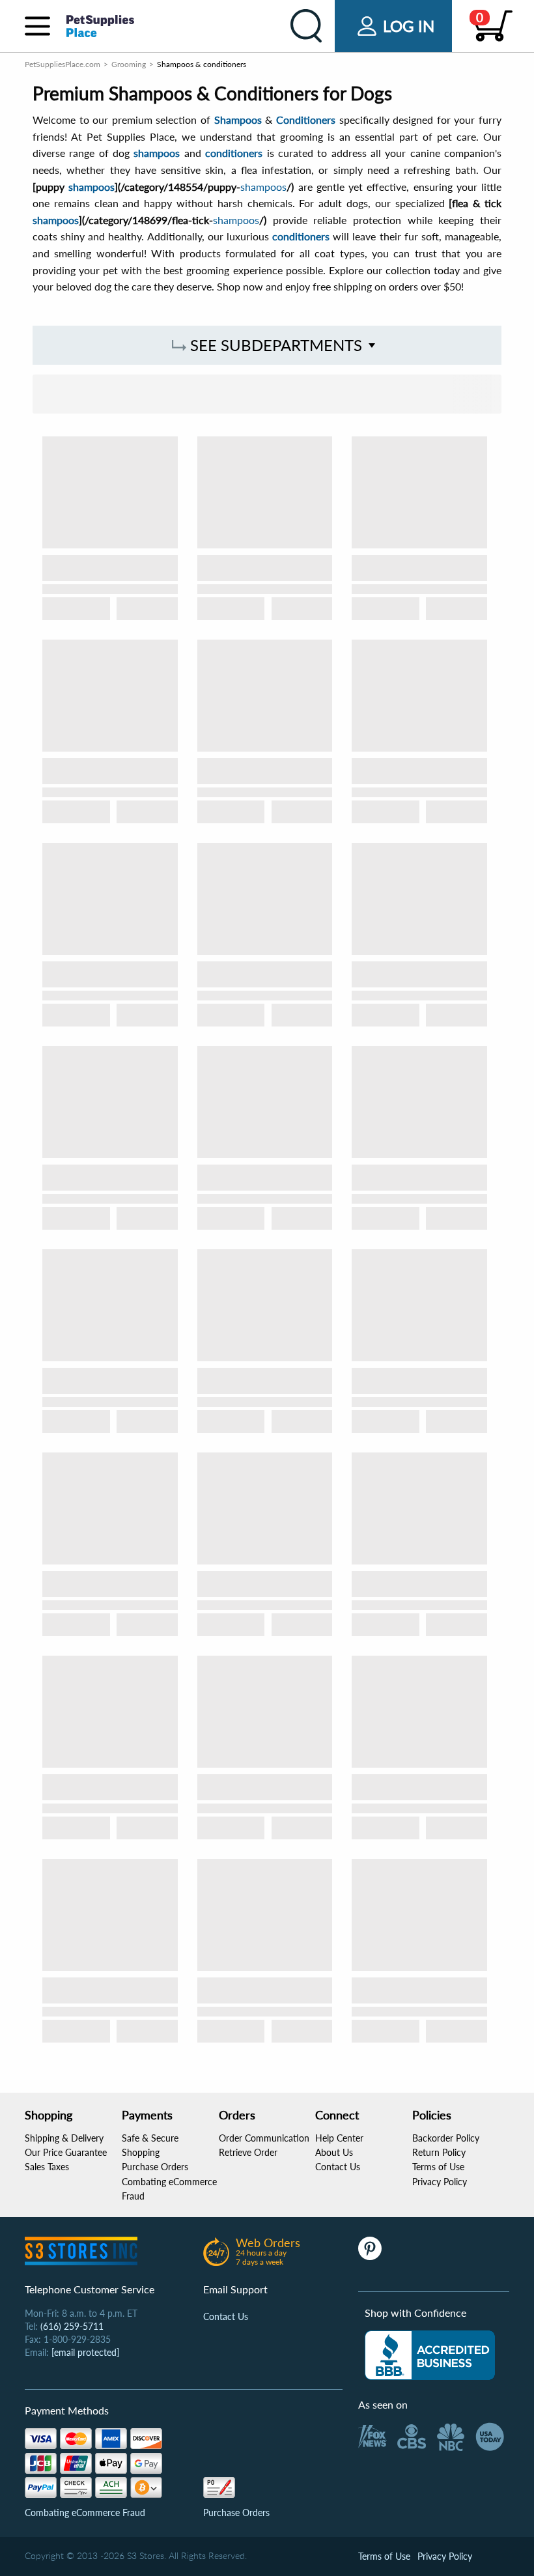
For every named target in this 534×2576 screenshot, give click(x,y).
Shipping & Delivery (64, 2138)
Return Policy (439, 2152)
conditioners (234, 153)
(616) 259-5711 (72, 2326)
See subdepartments (274, 345)
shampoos (157, 153)
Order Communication (264, 2138)
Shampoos (238, 120)
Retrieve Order (248, 2152)
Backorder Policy (446, 2138)
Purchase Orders (155, 2167)
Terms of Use (438, 2167)
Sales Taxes (47, 2167)
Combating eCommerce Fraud (85, 2512)
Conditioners (306, 120)
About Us (334, 2152)
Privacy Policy (440, 2182)
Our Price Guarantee (66, 2152)
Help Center (339, 2138)
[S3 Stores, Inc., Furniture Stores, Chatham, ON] (430, 2355)
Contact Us (338, 2167)
